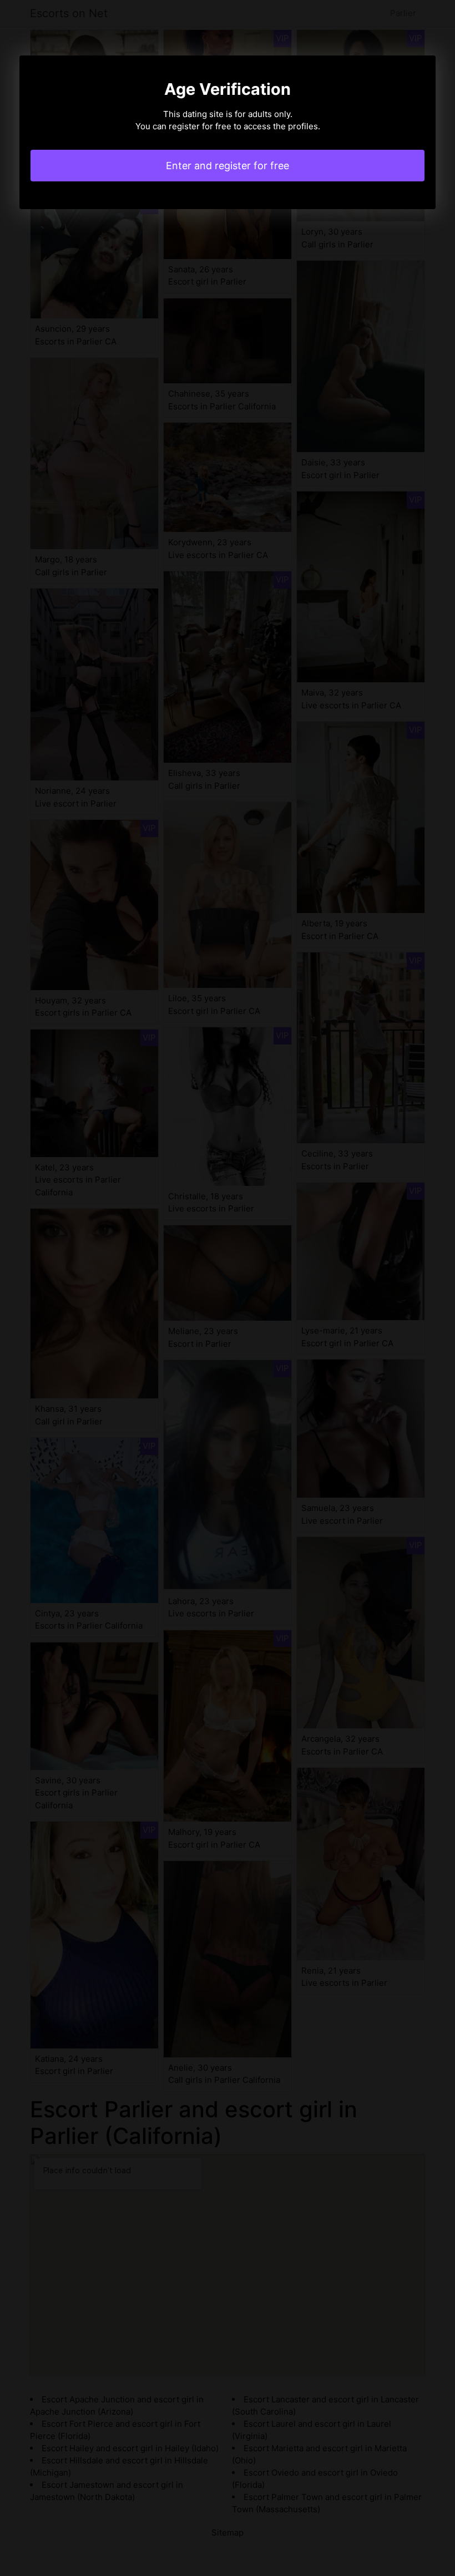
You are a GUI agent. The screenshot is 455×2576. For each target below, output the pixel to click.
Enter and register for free (228, 166)
